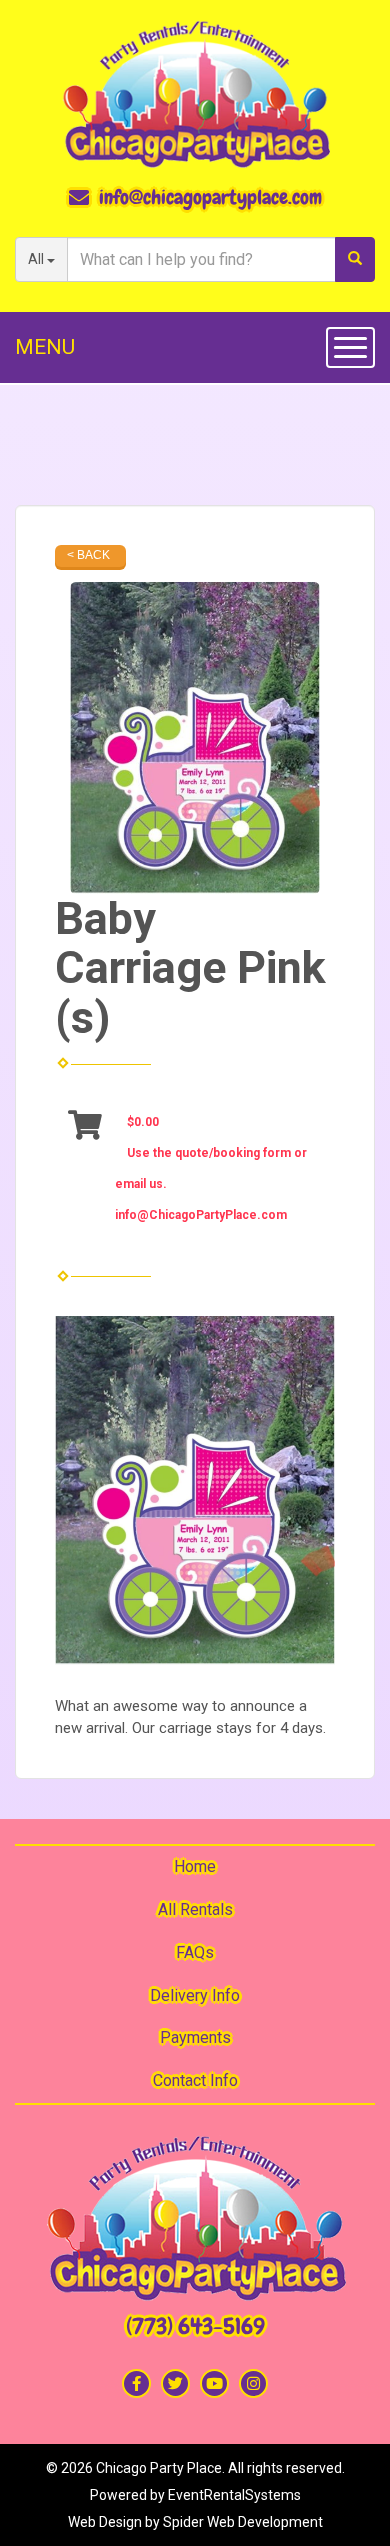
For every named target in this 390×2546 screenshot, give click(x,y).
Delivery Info (195, 1995)
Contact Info (195, 2080)
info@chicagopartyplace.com (210, 197)
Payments (195, 2037)
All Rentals (195, 1909)
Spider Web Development (243, 2522)
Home (195, 1866)
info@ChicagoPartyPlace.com (201, 1215)
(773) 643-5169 (195, 2326)
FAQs (195, 1952)
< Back (88, 555)
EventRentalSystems (234, 2495)
